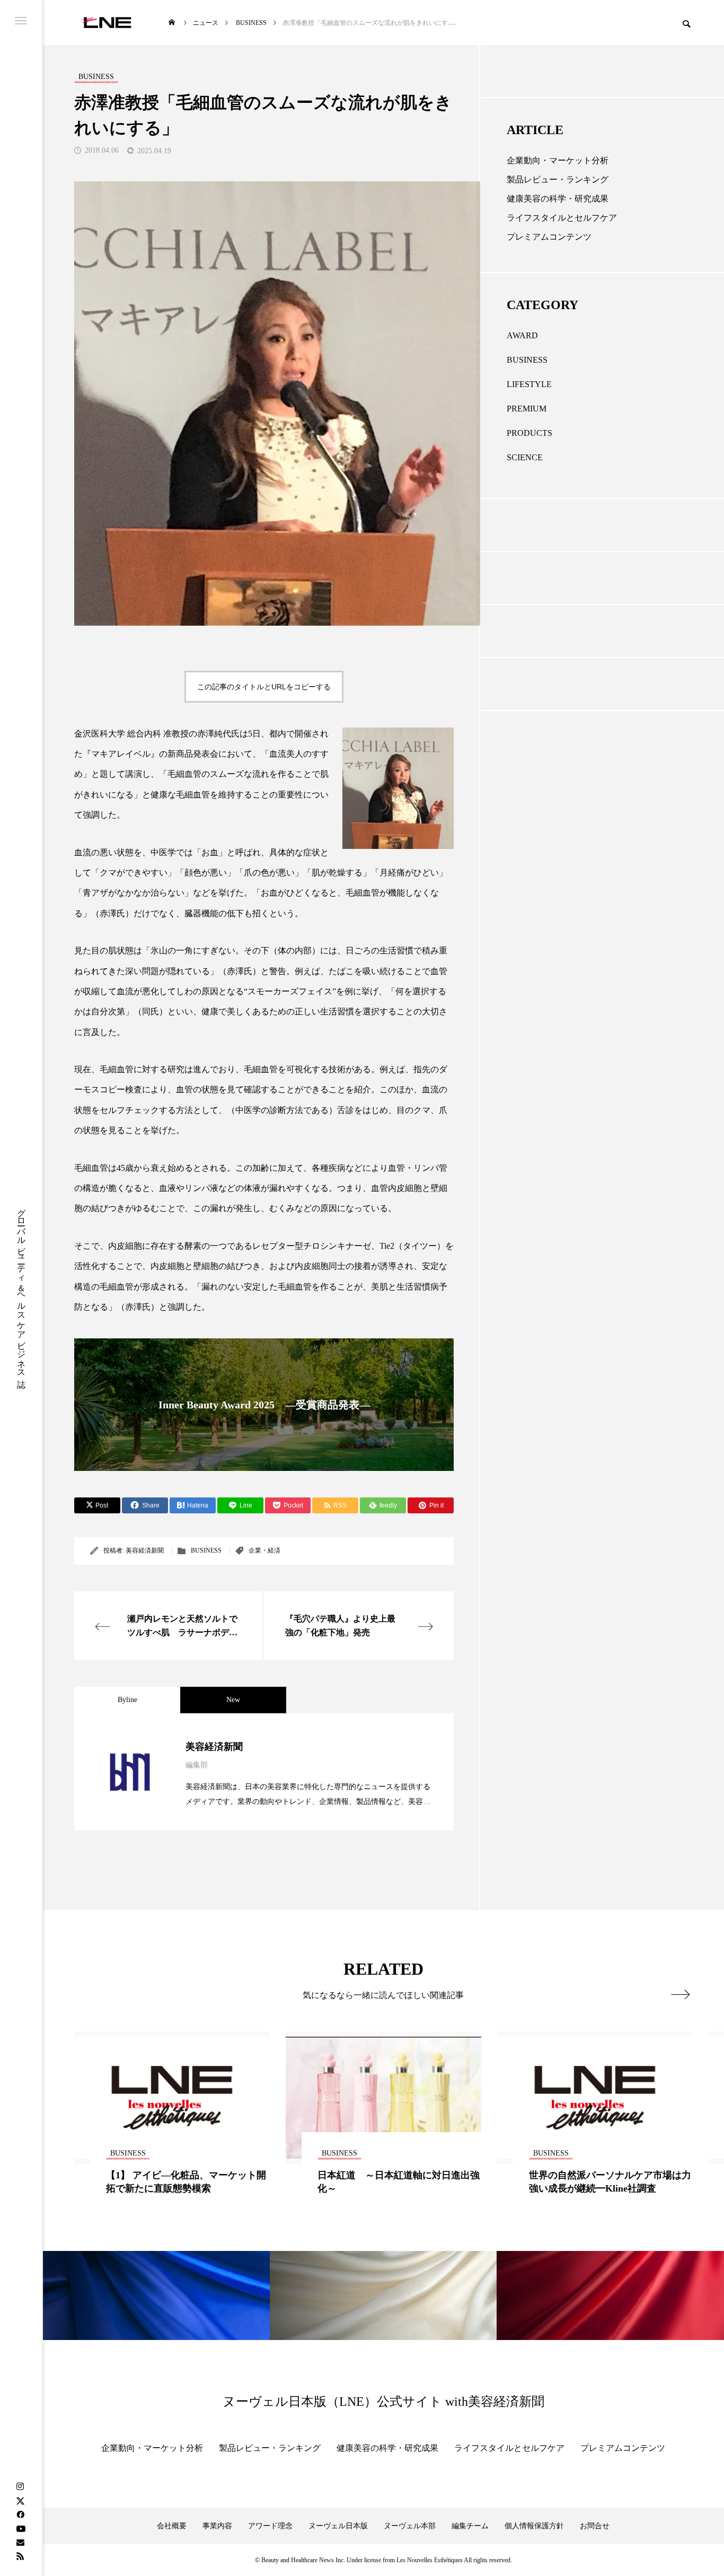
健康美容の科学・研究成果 (558, 199)
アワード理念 (270, 2526)
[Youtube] (21, 2528)
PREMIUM (527, 409)
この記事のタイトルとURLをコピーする (264, 687)
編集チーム (470, 2526)
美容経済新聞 (145, 1550)
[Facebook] (20, 2514)
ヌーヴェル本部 (410, 2526)
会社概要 (172, 2526)
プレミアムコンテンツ (549, 237)
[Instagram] (20, 2487)
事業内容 (217, 2526)
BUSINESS (206, 1550)
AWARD (522, 335)
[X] (20, 2501)
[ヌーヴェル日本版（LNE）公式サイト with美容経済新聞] (107, 23)
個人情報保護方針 (534, 2526)
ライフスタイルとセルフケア (562, 218)
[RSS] (20, 2556)
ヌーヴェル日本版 (338, 2526)
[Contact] (20, 2542)
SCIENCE (525, 457)
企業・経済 (264, 1550)
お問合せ (595, 2526)
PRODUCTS (529, 433)
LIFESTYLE (529, 384)
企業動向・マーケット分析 (558, 160)
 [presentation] (680, 1994)
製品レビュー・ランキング (558, 179)
